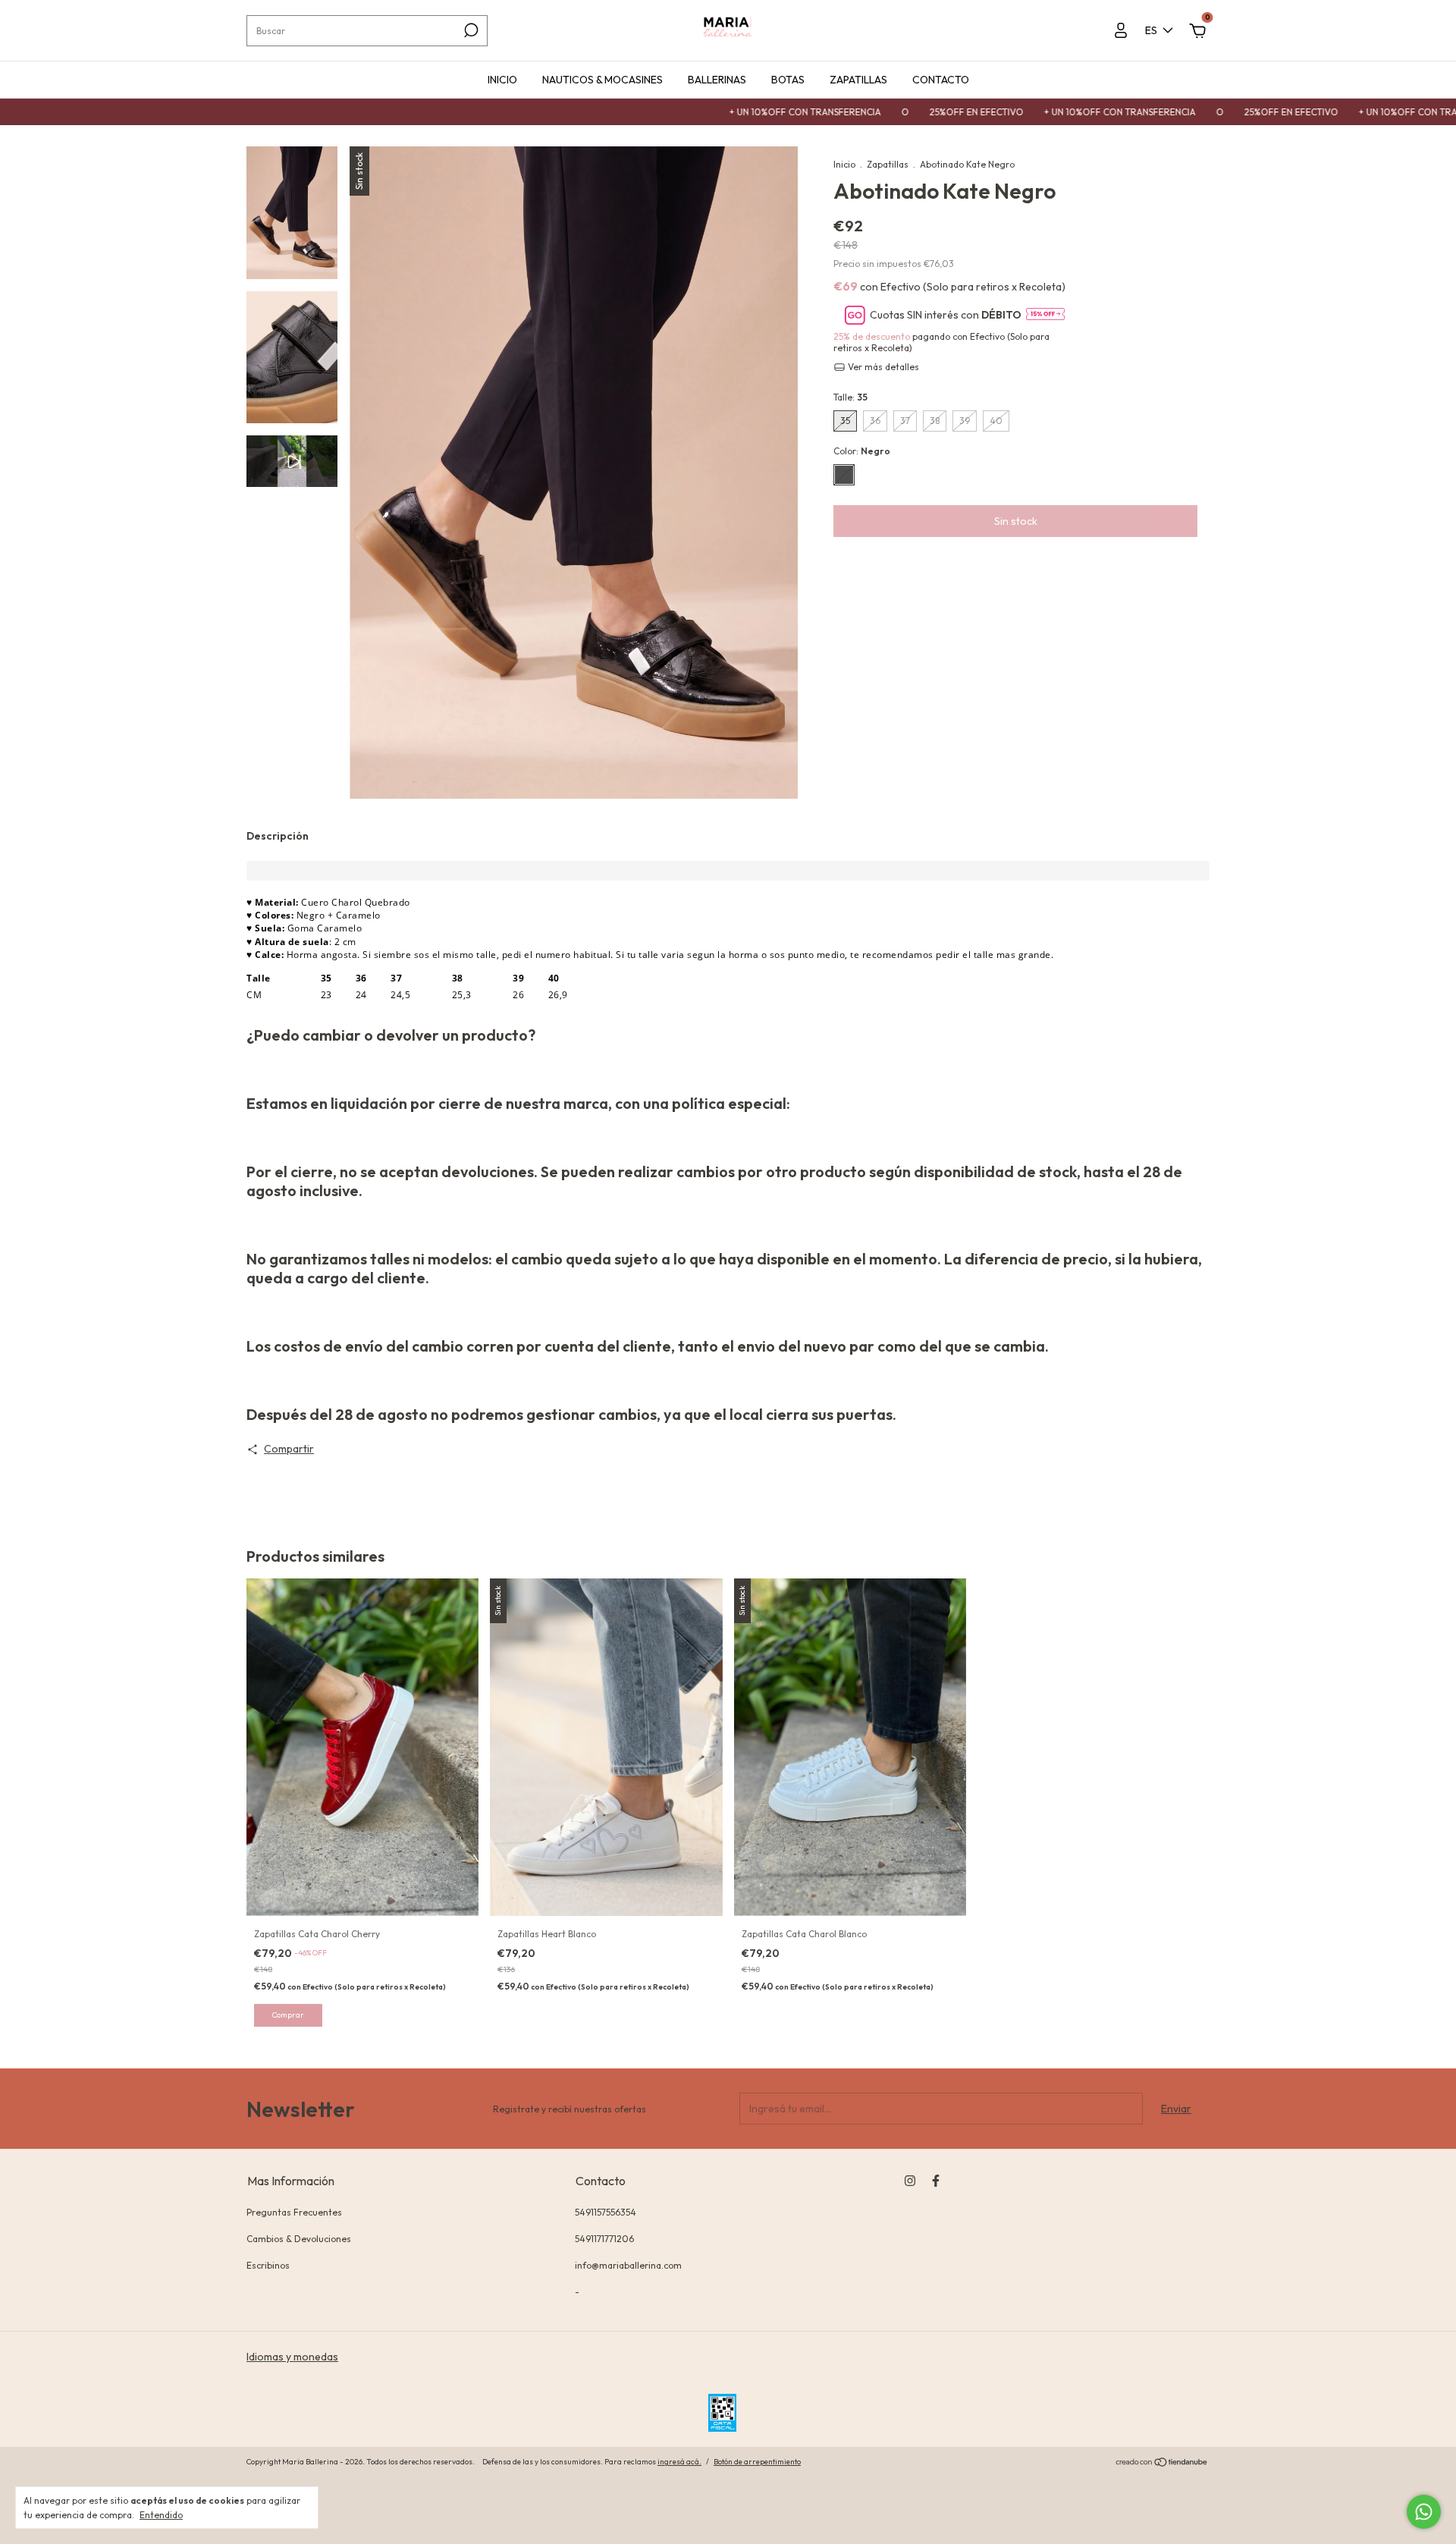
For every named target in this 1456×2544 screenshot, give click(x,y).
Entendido (161, 2515)
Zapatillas (888, 164)
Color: (862, 451)
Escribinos (268, 2265)
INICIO (502, 80)
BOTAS (788, 80)
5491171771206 (604, 2239)
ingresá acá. (679, 2462)
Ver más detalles (882, 367)
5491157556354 (606, 2212)
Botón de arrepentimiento (757, 2462)
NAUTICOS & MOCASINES (602, 80)
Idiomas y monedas (292, 2357)
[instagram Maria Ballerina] (910, 2181)
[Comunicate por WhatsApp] (1424, 2512)
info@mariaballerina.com (628, 2265)
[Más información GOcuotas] (1045, 315)
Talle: (850, 397)
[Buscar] (470, 30)
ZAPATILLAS (858, 80)
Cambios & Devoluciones (299, 2239)
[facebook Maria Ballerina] (936, 2181)
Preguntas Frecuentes (294, 2212)
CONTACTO (941, 80)
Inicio (844, 164)
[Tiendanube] (1162, 2464)
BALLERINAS (717, 80)
